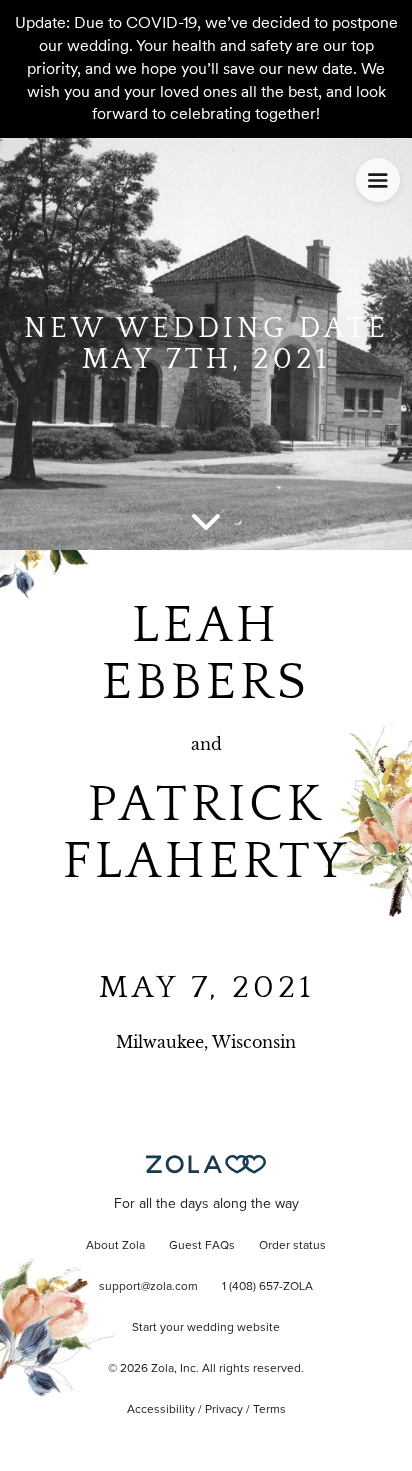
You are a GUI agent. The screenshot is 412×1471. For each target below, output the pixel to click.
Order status (292, 1246)
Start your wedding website (206, 1328)
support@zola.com (148, 1287)
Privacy (224, 1410)
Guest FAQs (202, 1246)
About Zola (115, 1246)
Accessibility (161, 1410)
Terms (269, 1410)
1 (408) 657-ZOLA (267, 1287)
